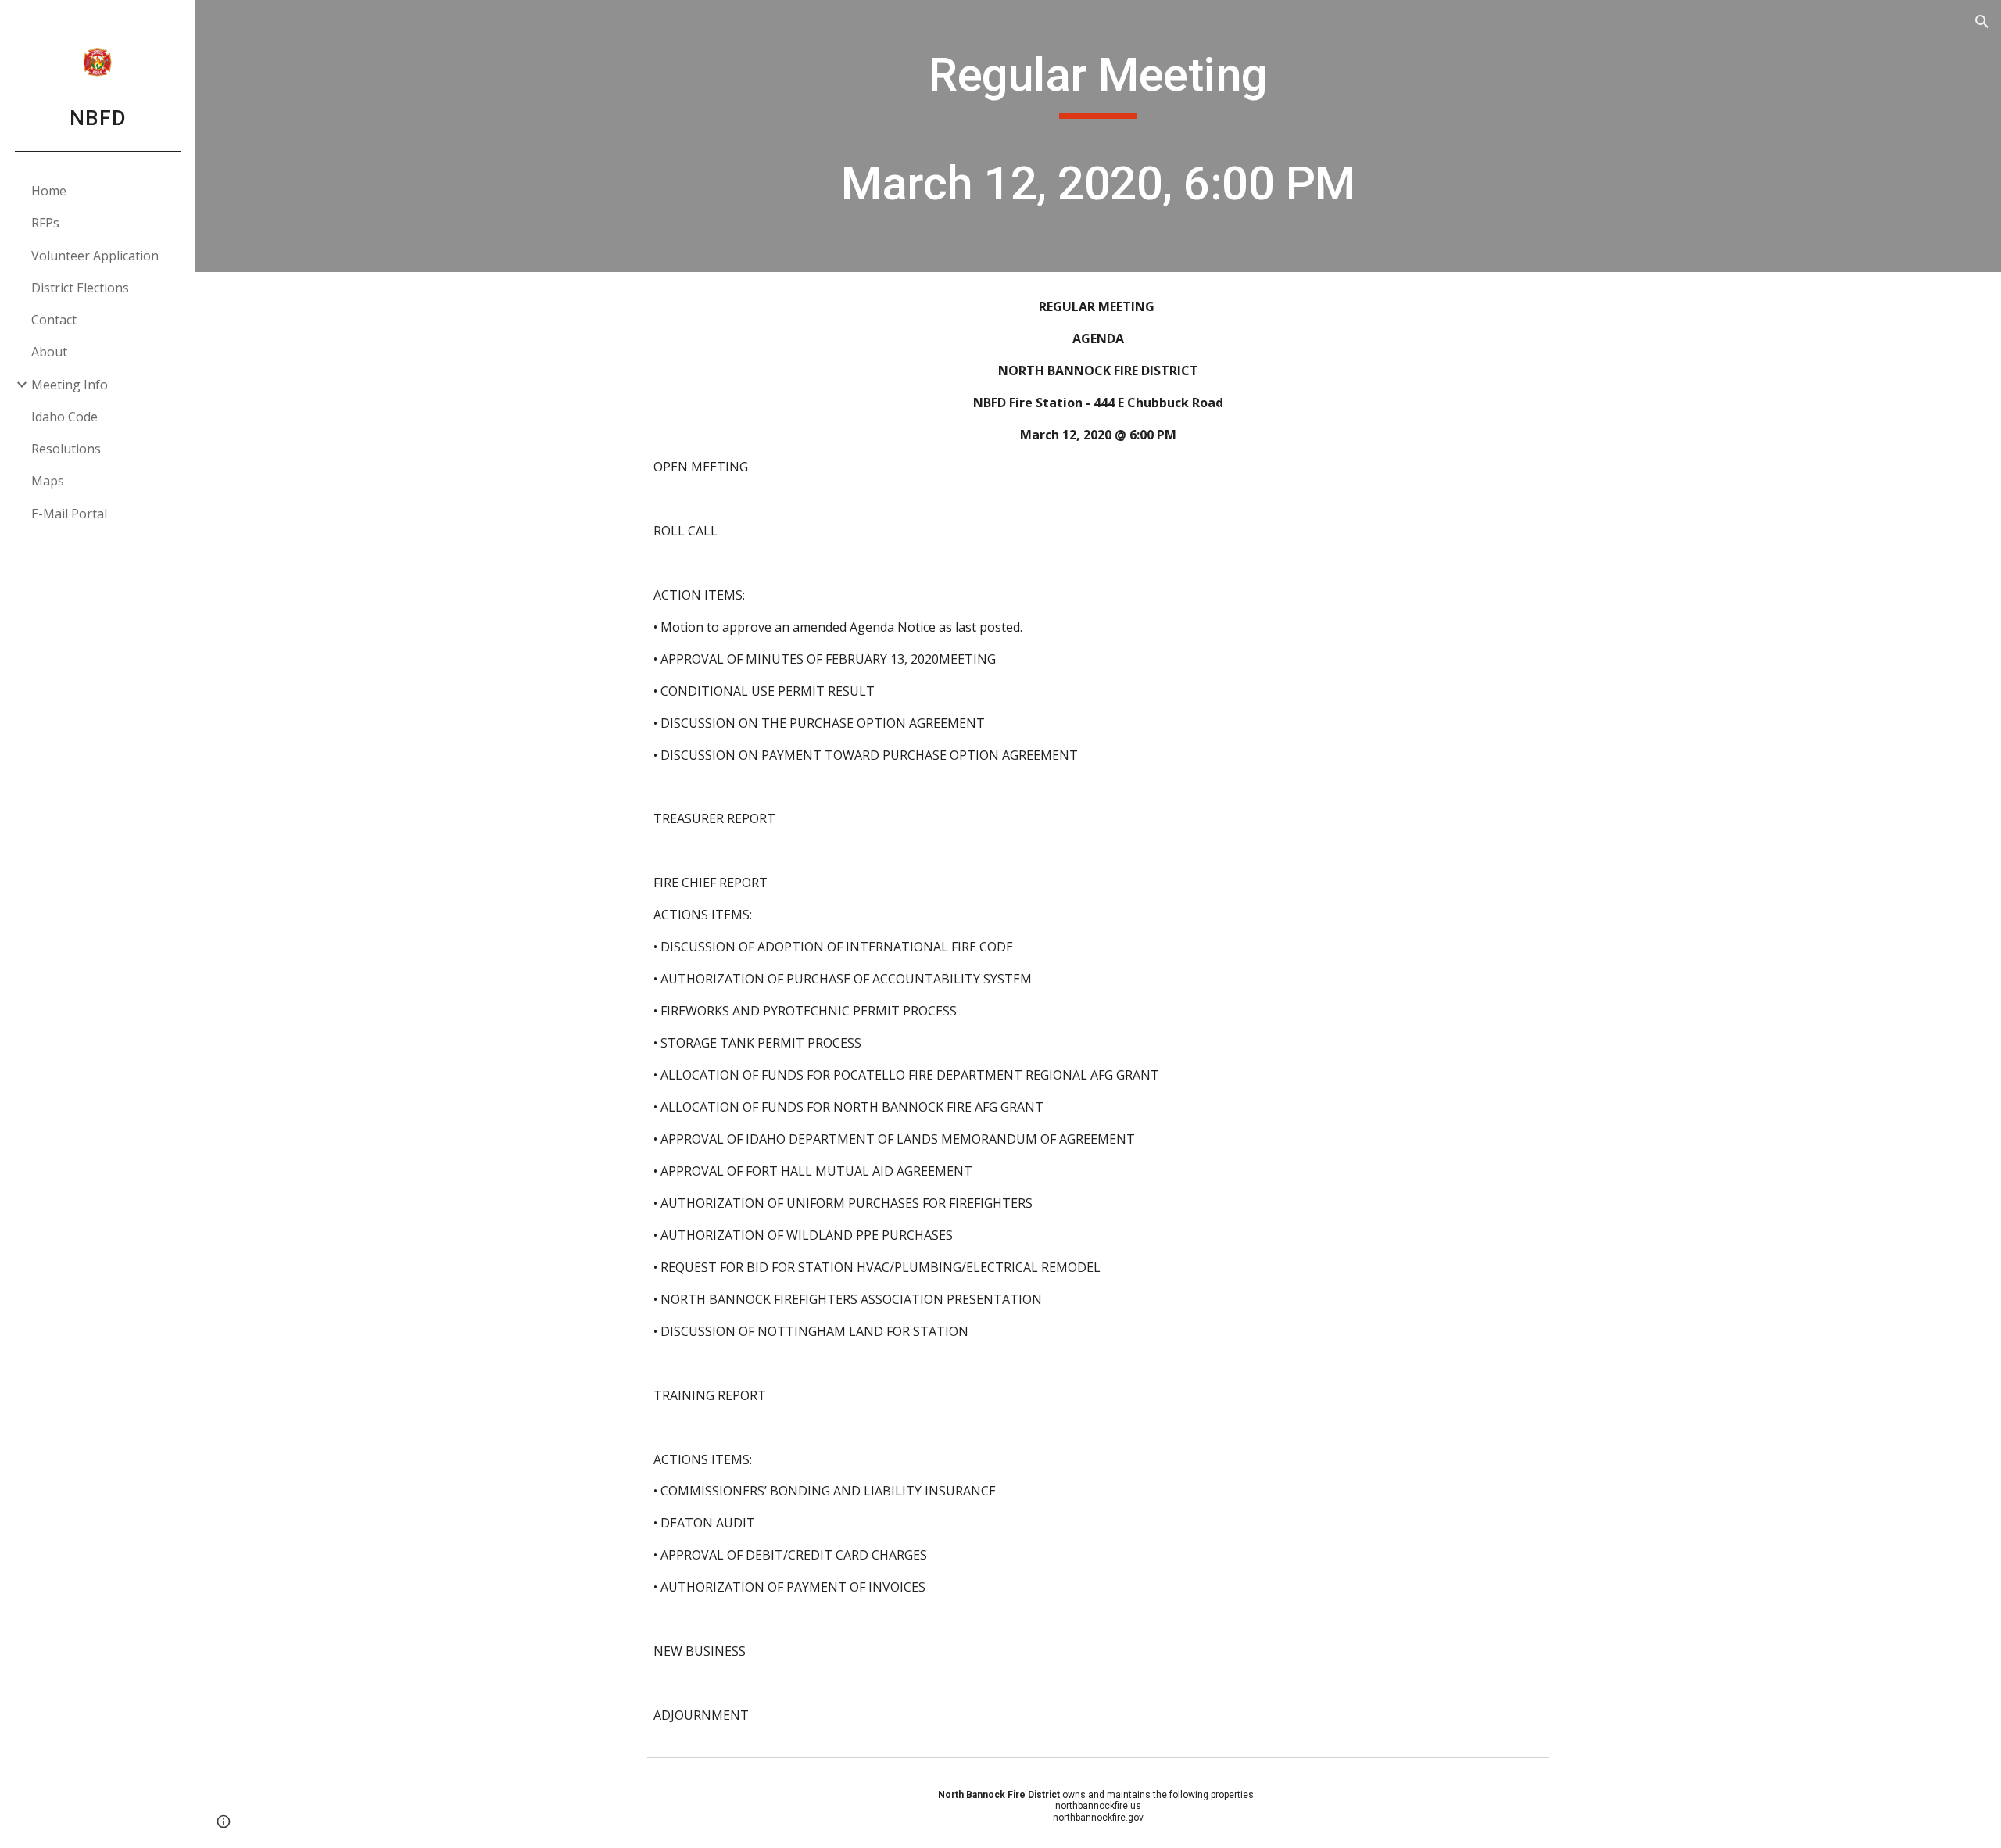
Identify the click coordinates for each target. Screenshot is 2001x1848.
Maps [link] (48, 481)
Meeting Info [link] (70, 385)
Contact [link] (54, 320)
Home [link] (49, 191)
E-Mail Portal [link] (69, 514)
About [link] (49, 352)
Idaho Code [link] (64, 417)
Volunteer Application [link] (95, 256)
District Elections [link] (80, 288)
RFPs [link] (45, 223)
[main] (1098, 136)
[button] (1982, 22)
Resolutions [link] (66, 449)
